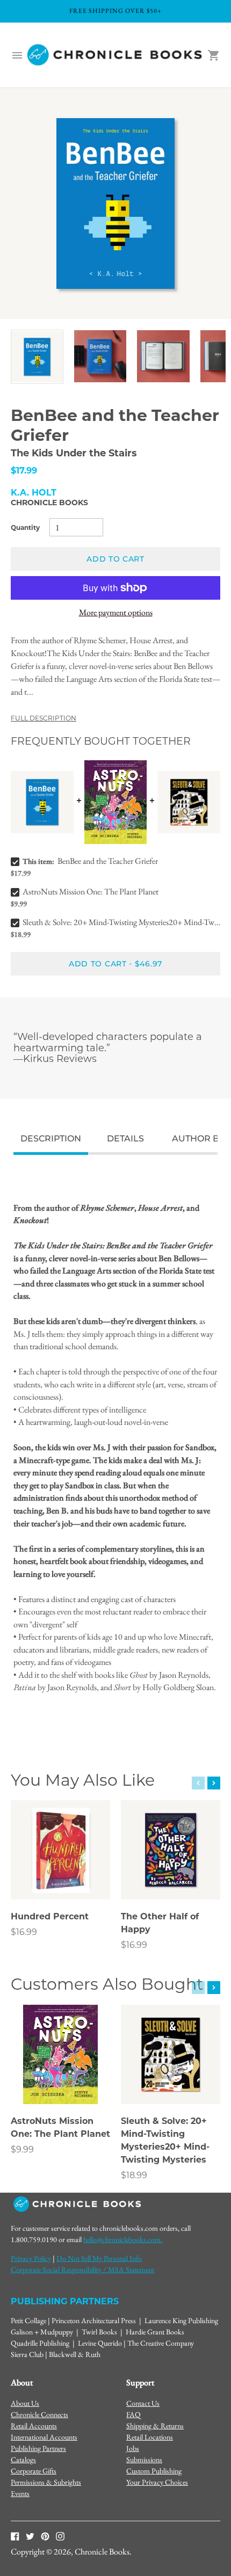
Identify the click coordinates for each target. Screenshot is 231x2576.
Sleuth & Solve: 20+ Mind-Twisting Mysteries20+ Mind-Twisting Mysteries (121, 922)
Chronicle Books (49, 503)
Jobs (133, 2448)
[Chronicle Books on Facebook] (15, 2536)
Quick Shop (61, 1877)
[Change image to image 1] (37, 357)
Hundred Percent (50, 1916)
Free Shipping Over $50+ (115, 11)
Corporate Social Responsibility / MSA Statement (82, 2269)
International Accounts (44, 2437)
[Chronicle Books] (115, 55)
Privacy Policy (31, 2258)
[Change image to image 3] (163, 356)
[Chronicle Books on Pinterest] (45, 2536)
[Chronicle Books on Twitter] (30, 2536)
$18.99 (134, 2175)
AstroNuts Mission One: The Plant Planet (91, 892)
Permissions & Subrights (46, 2482)
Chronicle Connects (39, 2414)
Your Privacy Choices (157, 2482)
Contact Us (143, 2403)
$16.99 (24, 1932)
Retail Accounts (34, 2426)
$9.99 (22, 2149)
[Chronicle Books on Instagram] (60, 2536)
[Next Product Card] (214, 1783)
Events (20, 2493)
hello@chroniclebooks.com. (123, 2239)
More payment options (116, 612)
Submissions (144, 2459)
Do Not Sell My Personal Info (99, 2258)
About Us (25, 2403)
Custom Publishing (154, 2471)
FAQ (133, 2414)
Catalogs (23, 2459)
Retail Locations (150, 2437)
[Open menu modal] (17, 55)
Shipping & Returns (155, 2426)
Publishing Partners (38, 2448)
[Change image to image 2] (100, 356)
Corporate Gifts (34, 2471)
